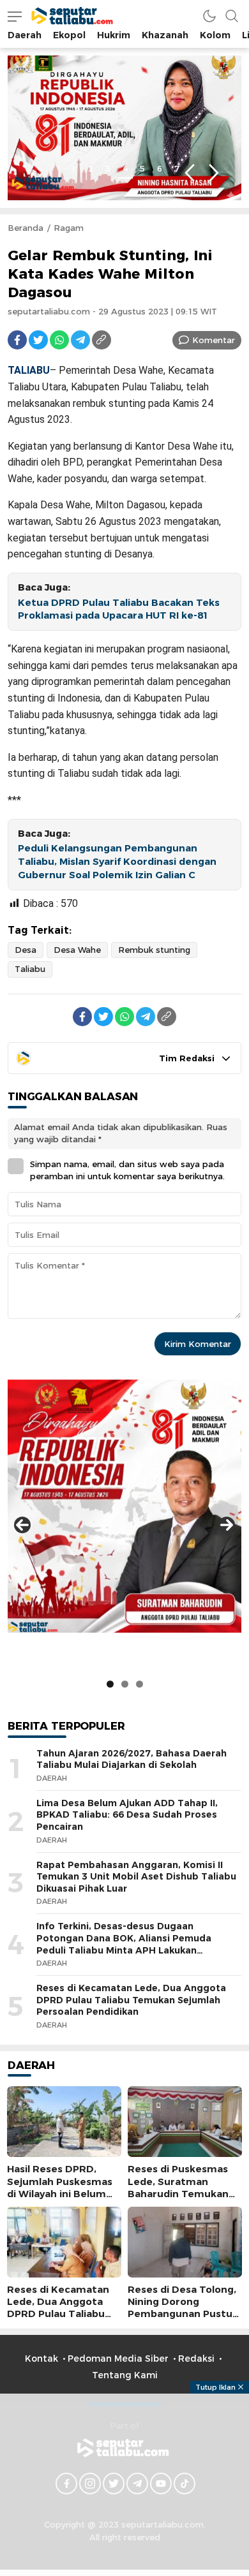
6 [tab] (160, 168)
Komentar (214, 340)
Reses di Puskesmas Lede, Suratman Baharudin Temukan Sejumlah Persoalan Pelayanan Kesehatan (181, 2194)
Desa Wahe (77, 950)
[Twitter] (38, 340)
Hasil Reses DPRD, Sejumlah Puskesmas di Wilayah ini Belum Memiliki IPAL (60, 2188)
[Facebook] (17, 340)
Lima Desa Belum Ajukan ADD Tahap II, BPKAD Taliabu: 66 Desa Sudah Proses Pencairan (127, 1815)
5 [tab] (142, 168)
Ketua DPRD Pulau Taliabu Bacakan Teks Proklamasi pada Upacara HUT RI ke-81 (119, 609)
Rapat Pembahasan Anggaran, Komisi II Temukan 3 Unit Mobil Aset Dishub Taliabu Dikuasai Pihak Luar (136, 1877)
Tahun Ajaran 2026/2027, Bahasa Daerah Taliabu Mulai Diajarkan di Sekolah (132, 1759)
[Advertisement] (124, 2483)
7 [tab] (177, 168)
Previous (189, 173)
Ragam (69, 228)
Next (214, 173)
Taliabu (30, 969)
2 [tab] (91, 168)
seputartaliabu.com (49, 311)
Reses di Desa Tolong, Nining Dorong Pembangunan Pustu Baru (182, 2308)
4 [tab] (125, 168)
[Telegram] (80, 340)
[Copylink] (102, 340)
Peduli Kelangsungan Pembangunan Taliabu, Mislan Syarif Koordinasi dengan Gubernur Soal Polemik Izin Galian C (117, 862)
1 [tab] (73, 168)
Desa (26, 950)
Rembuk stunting (154, 950)
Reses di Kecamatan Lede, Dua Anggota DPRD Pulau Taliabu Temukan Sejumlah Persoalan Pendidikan (131, 2000)
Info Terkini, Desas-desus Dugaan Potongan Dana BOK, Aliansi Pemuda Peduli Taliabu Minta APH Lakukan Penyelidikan (124, 1944)
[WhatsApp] (59, 340)
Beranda (26, 228)
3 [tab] (108, 168)
